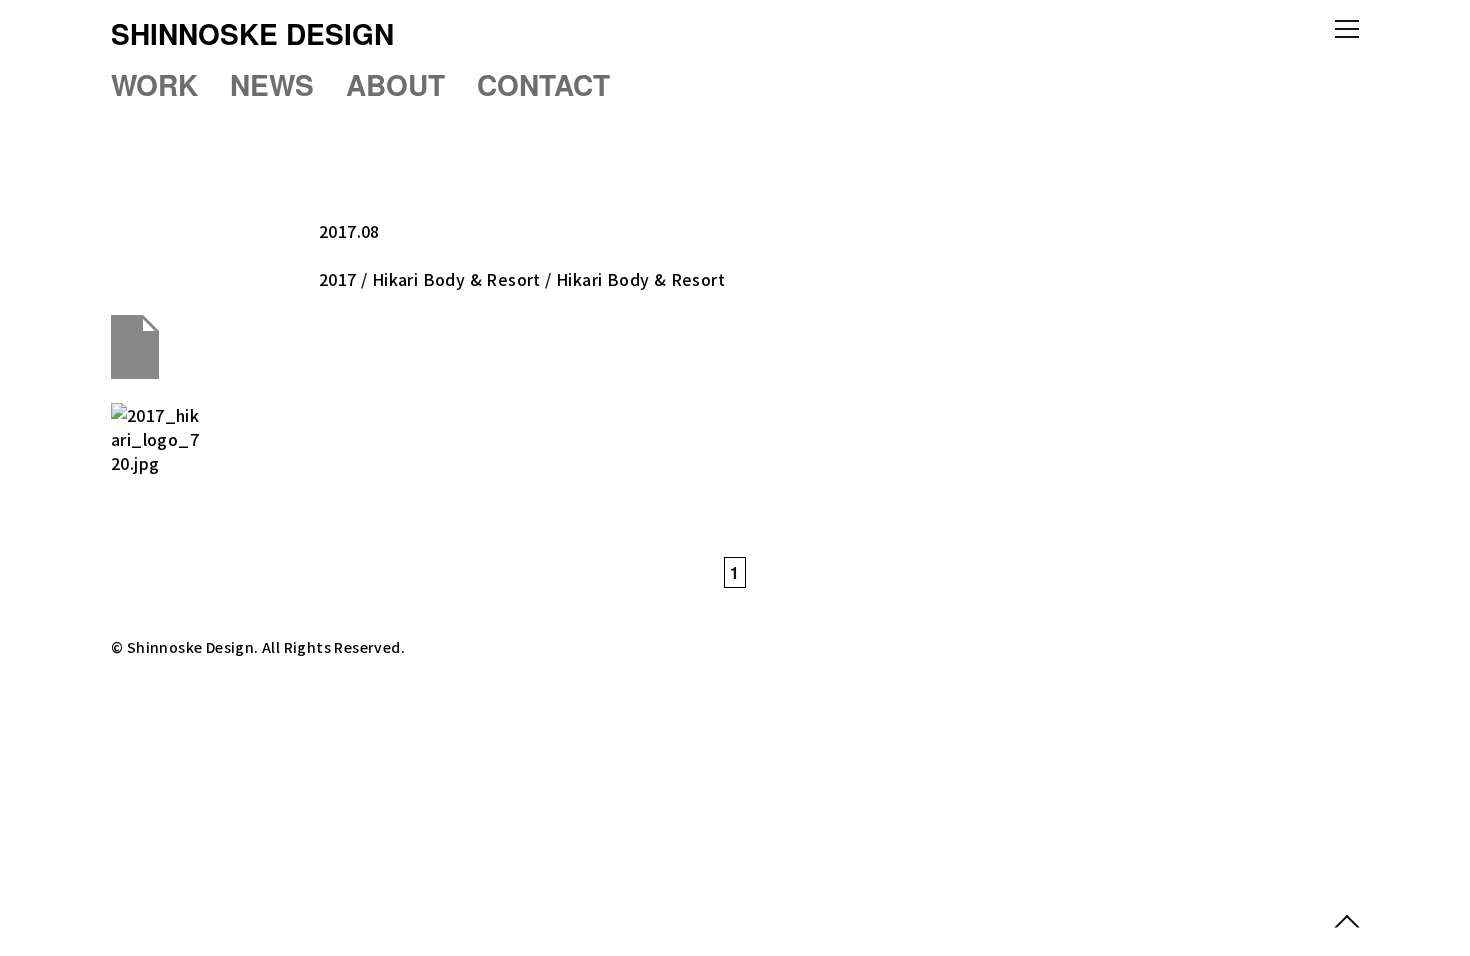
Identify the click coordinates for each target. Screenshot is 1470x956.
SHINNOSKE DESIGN (252, 33)
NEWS (272, 84)
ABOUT (395, 84)
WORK (154, 84)
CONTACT (543, 84)
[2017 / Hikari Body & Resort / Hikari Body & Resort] (735, 448)
